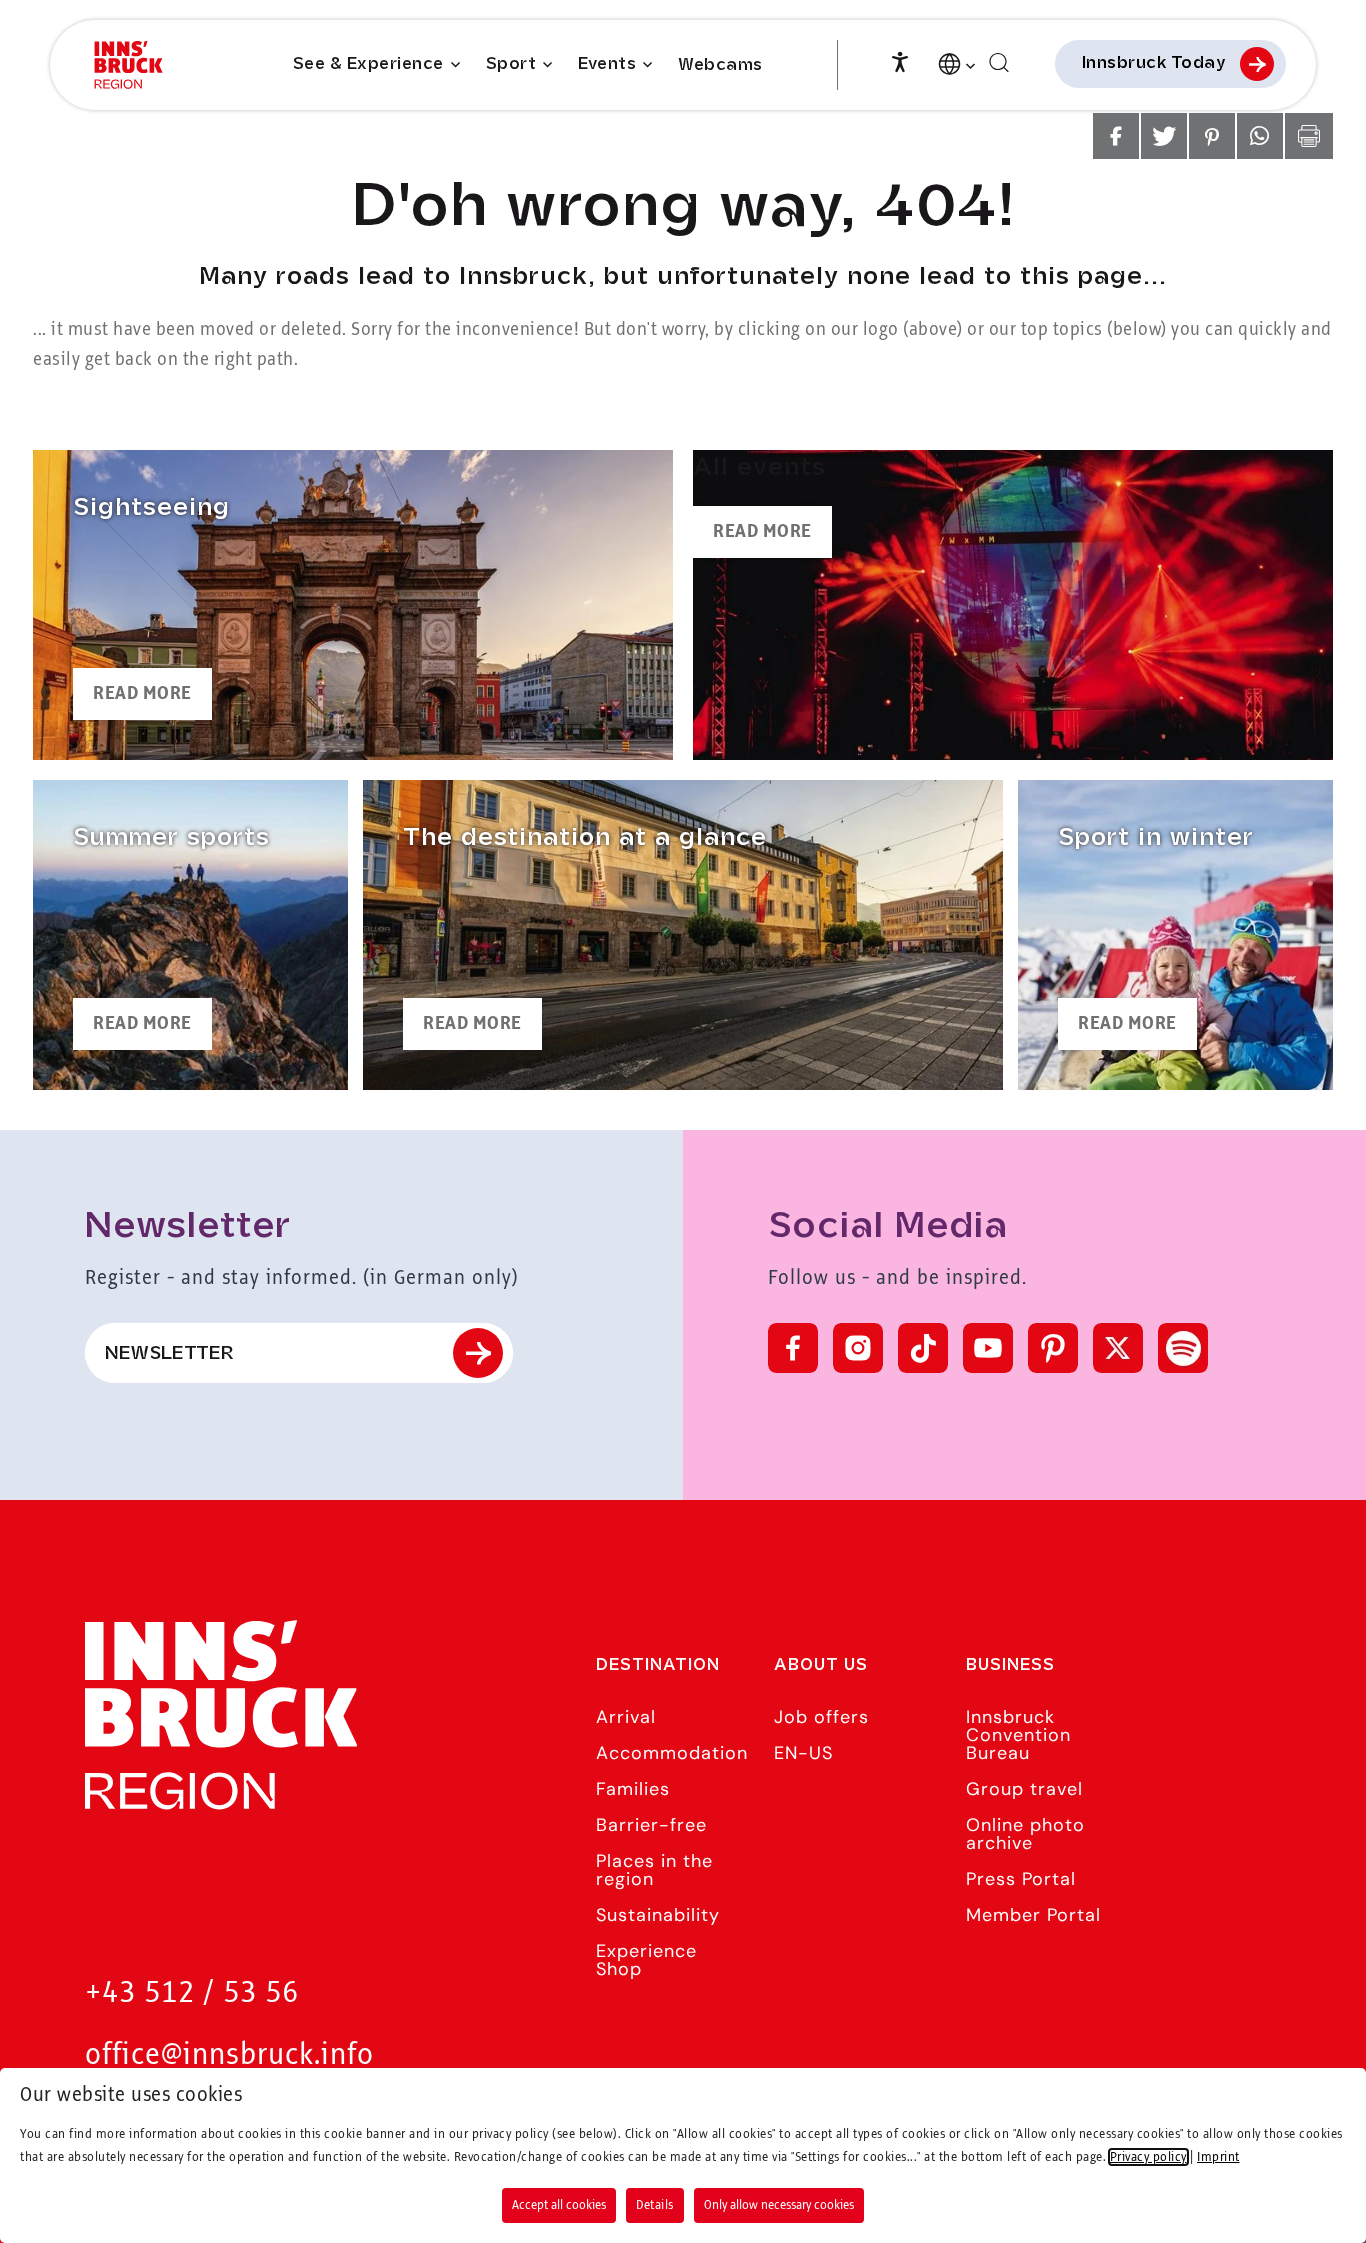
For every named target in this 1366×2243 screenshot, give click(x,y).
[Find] (999, 63)
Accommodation (672, 1753)
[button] (1116, 136)
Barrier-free (651, 1825)
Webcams (720, 65)
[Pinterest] (1053, 1348)
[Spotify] (1183, 1348)
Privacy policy (1148, 2157)
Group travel (1024, 1789)
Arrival (626, 1717)
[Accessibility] (900, 60)
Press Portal (1021, 1879)
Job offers (821, 1717)
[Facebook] (793, 1348)
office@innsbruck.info (229, 2055)
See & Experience (368, 64)
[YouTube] (988, 1348)
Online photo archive (1025, 1834)
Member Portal (1033, 1915)
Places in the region (654, 1870)
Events (607, 64)
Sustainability (658, 1915)
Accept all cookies (559, 2205)
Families (633, 1789)
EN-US (803, 1753)
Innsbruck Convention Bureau (1018, 1735)
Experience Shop (646, 1960)
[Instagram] (858, 1348)
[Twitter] (1118, 1348)
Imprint (1218, 2157)
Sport (511, 64)
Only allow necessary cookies (779, 2205)
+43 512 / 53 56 (192, 1993)
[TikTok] (923, 1348)
